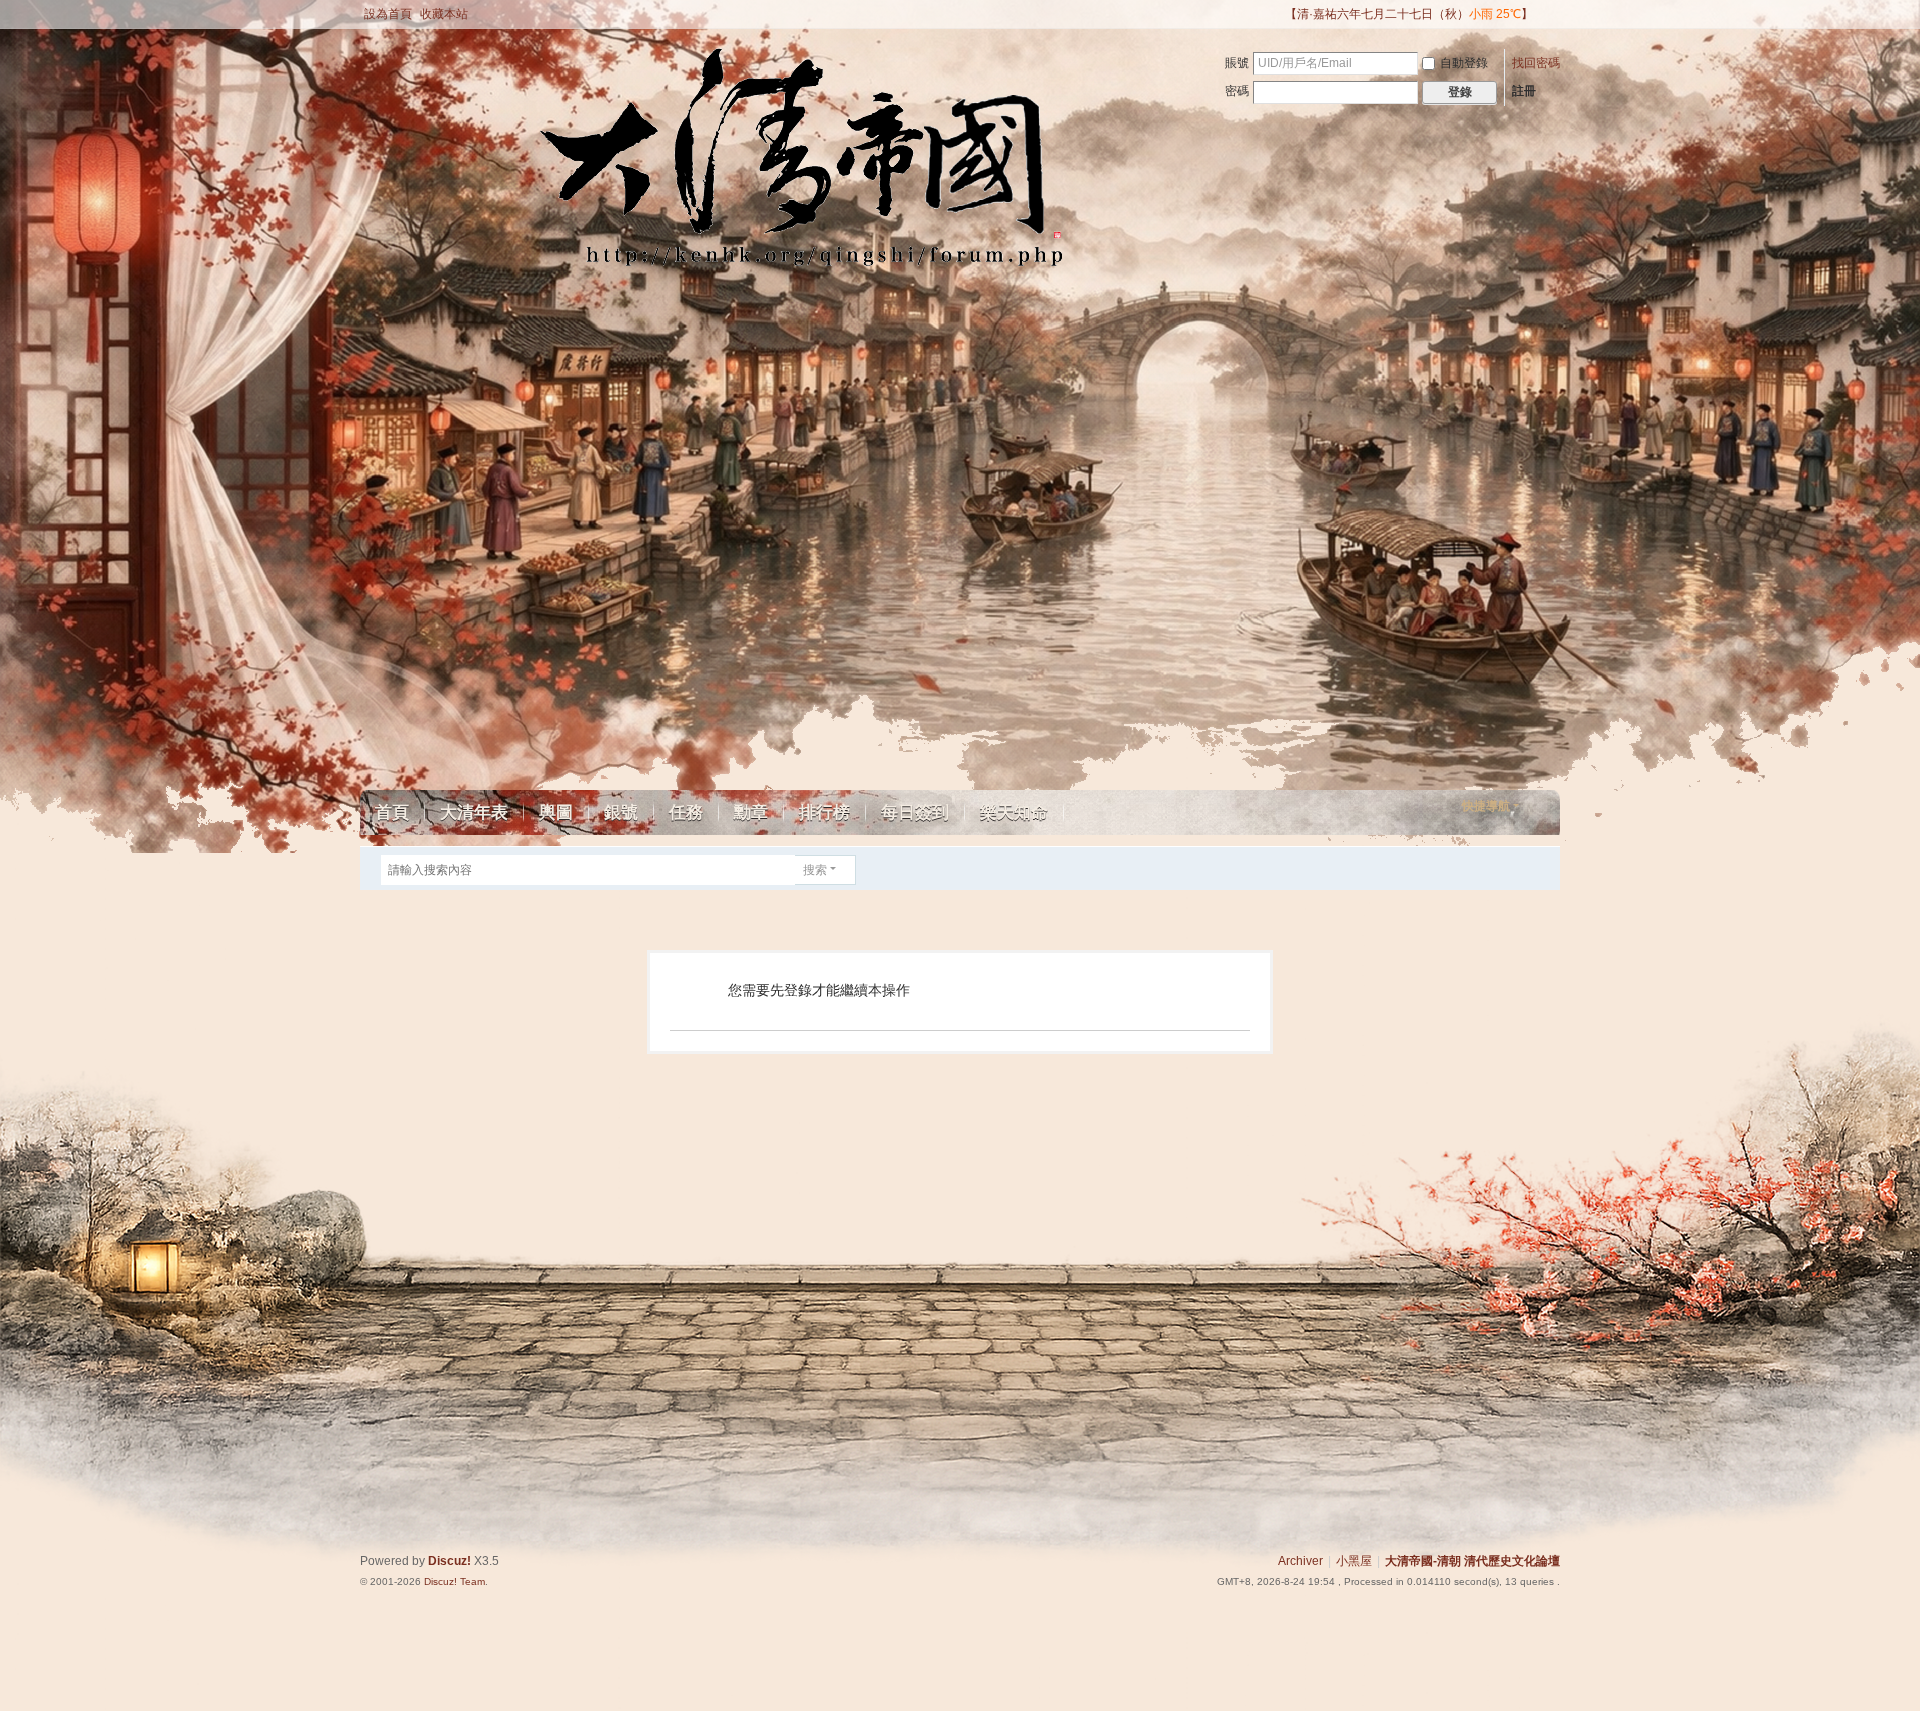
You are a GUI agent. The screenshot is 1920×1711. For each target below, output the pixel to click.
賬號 (1237, 63)
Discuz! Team (454, 1581)
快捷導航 (1486, 806)
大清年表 (474, 812)
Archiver (1300, 1561)
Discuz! (449, 1561)
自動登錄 (1464, 63)
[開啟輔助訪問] (1276, 14)
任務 (686, 812)
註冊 (1524, 91)
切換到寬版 (1551, 22)
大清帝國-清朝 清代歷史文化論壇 (1472, 1561)
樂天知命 (1014, 812)
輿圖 (556, 812)
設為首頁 (388, 14)
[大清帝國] (553, 172)
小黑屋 (1354, 1561)
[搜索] (870, 870)
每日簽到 (915, 812)
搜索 (815, 870)
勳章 (751, 812)
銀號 (621, 812)
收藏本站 (444, 14)
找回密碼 (1536, 63)
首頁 (392, 812)
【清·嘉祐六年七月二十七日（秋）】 (1409, 14)
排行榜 (824, 812)
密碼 (1237, 91)
